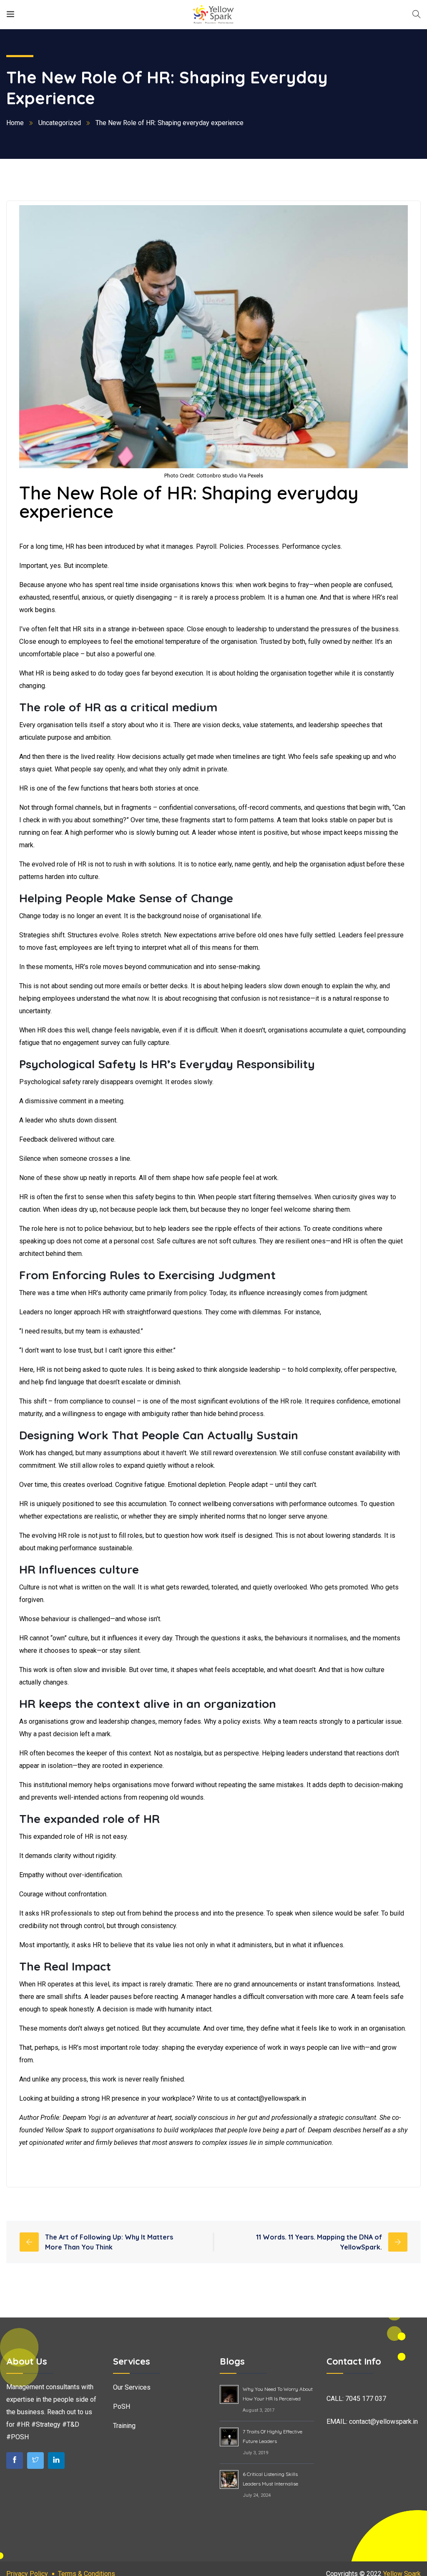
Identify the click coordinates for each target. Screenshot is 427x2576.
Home (15, 123)
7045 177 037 (366, 2399)
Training (124, 2426)
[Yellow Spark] (213, 14)
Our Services (132, 2387)
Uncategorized (60, 123)
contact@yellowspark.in (383, 2422)
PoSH (122, 2407)
